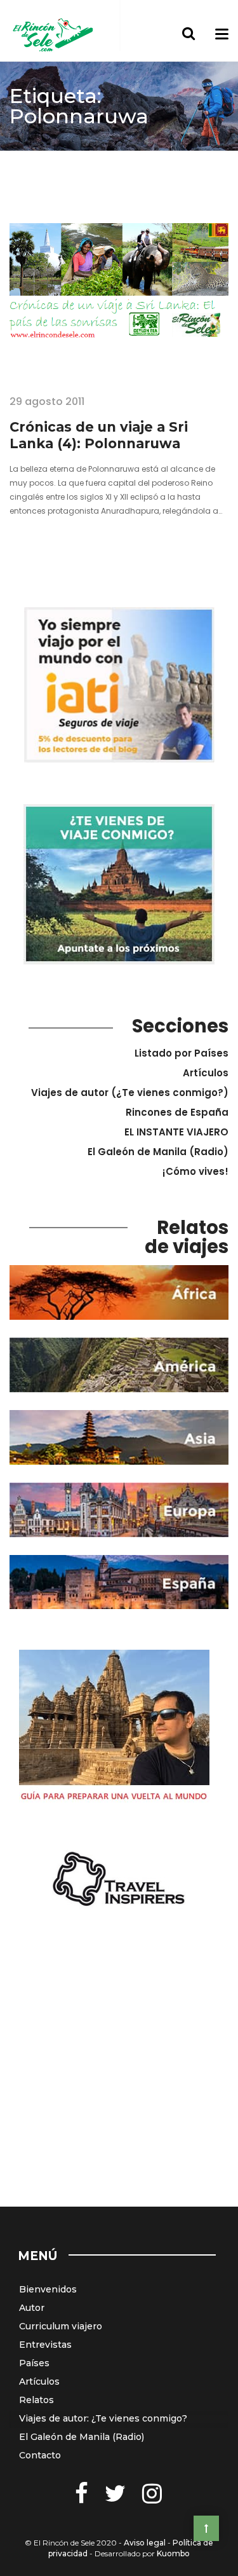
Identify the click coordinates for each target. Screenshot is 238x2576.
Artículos (206, 1073)
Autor (32, 2308)
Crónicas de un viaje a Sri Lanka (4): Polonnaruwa (99, 435)
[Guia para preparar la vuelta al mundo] (114, 1729)
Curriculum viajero (61, 2326)
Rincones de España (177, 1112)
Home (24, 161)
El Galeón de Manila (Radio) (158, 1152)
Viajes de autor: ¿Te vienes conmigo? (103, 2418)
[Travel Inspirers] (119, 1880)
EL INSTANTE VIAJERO (176, 1132)
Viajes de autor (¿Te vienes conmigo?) (130, 1093)
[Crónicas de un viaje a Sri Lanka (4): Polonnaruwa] (119, 299)
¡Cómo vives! (195, 1171)
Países (34, 2363)
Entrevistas (45, 2345)
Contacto (40, 2455)
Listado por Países (182, 1053)
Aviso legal (145, 2543)
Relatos (36, 2400)
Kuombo (173, 2553)
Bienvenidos (48, 2289)
